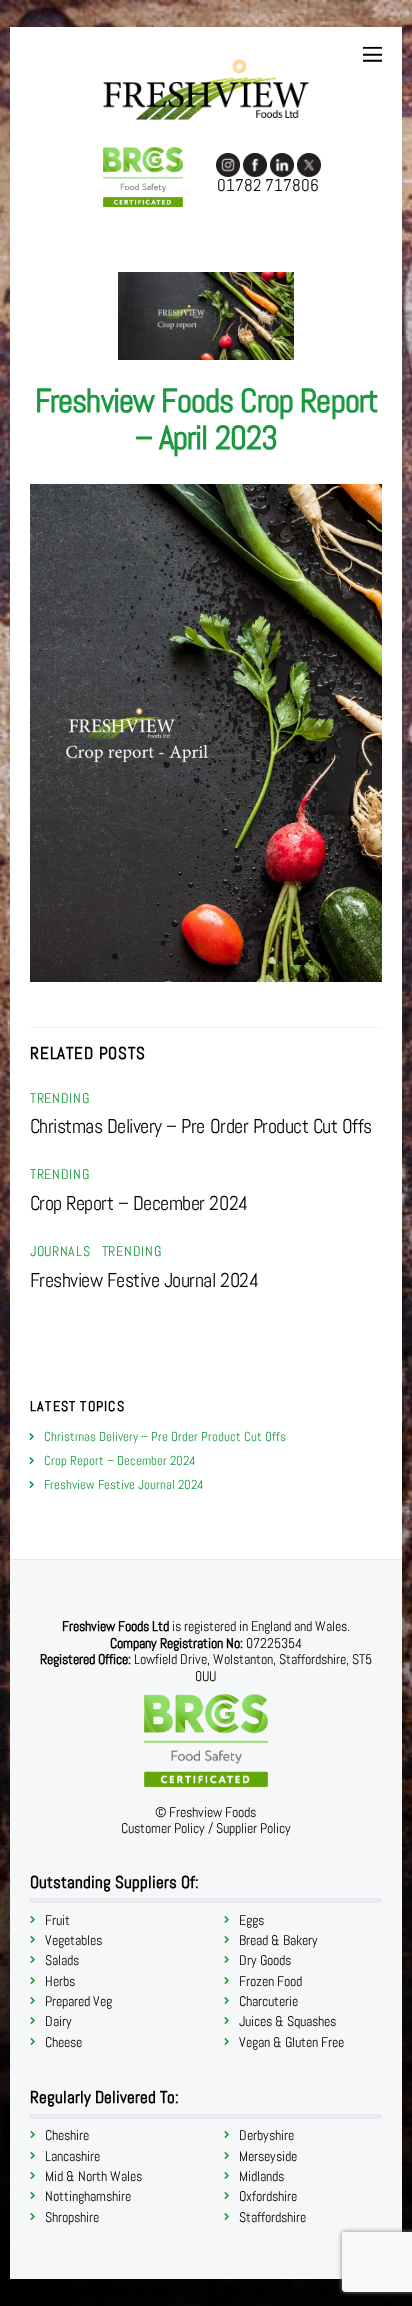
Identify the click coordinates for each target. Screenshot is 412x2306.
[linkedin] (282, 164)
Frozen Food (270, 1981)
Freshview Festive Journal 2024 (144, 1280)
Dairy (58, 2021)
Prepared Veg (78, 2001)
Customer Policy (163, 1828)
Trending (59, 1098)
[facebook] (255, 164)
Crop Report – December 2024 (139, 1203)
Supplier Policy (253, 1828)
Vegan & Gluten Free (291, 2042)
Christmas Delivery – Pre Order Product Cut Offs (201, 1126)
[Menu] (372, 54)
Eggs (251, 1920)
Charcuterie (268, 2001)
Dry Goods (265, 1960)
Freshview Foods (212, 1812)
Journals (60, 1251)
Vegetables (73, 1940)
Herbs (60, 1981)
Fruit (57, 1920)
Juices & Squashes (287, 2021)
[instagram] (228, 164)
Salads (62, 1960)
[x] (309, 164)
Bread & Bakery (278, 1940)
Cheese (63, 2042)
